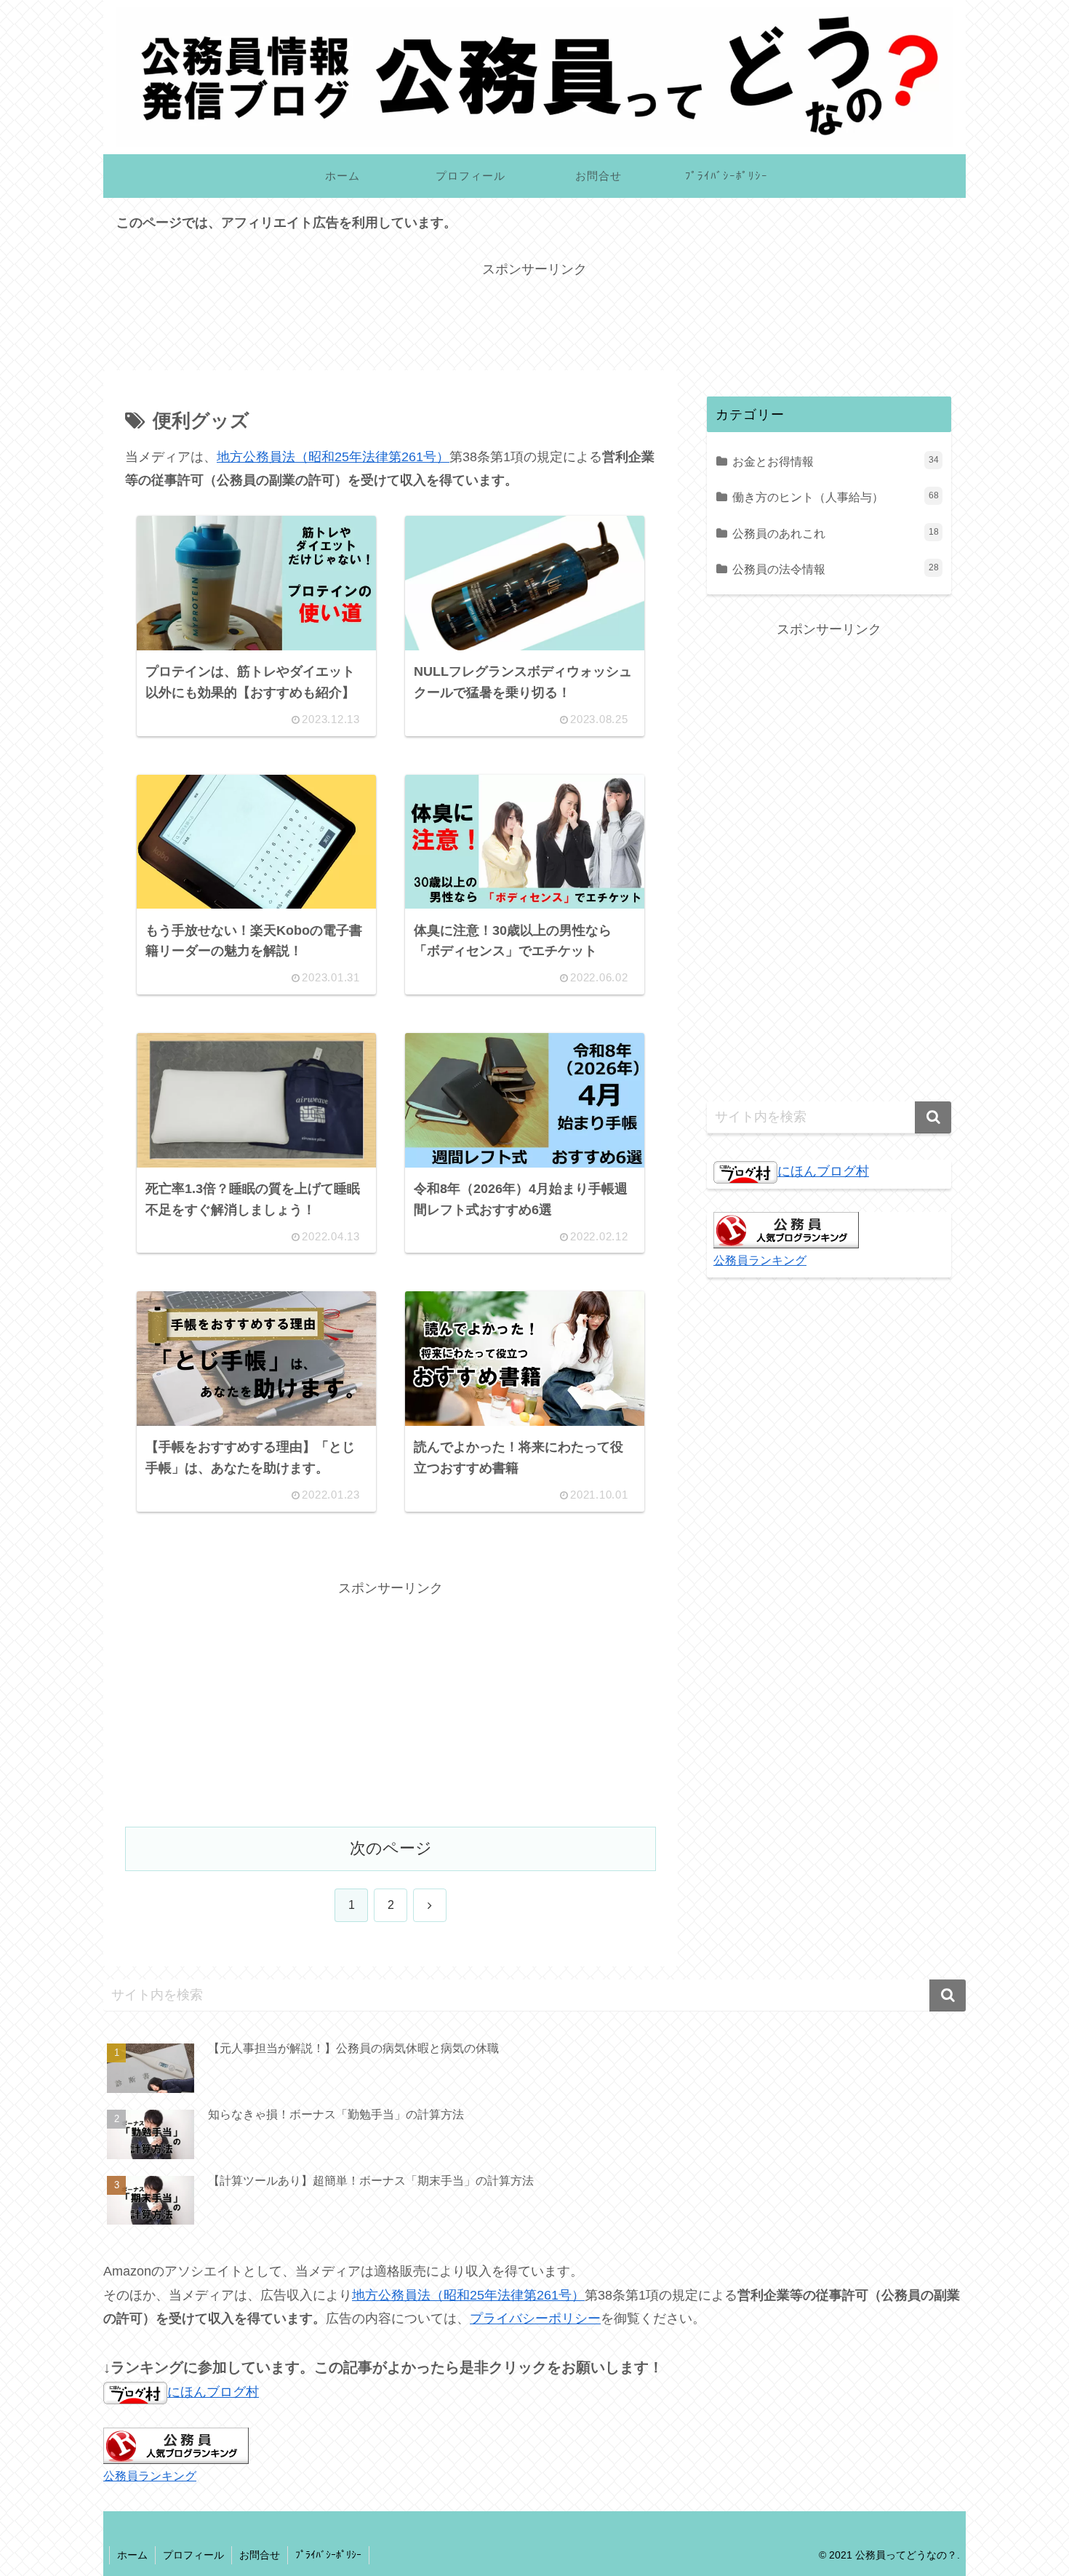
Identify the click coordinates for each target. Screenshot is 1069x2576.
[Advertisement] (534, 314)
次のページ (391, 1848)
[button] (933, 1117)
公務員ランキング (760, 1260)
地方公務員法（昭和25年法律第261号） (333, 457)
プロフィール (193, 2555)
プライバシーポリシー (535, 2318)
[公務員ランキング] (786, 1229)
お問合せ (260, 2555)
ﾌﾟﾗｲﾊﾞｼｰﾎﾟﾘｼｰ (328, 2555)
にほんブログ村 (823, 1171)
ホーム (132, 2555)
